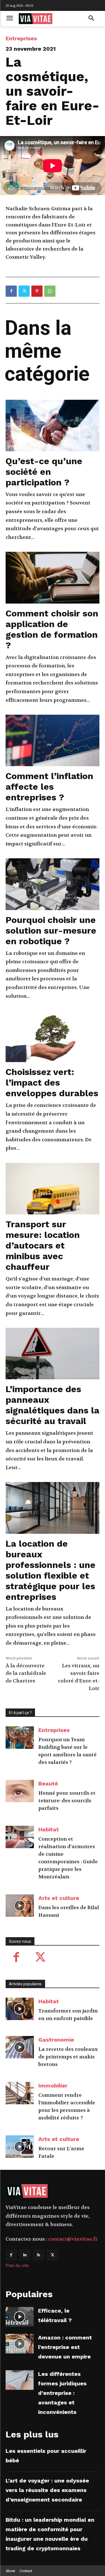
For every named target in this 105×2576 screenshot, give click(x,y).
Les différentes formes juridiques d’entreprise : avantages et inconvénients (62, 2393)
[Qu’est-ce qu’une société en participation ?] (53, 426)
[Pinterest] (37, 291)
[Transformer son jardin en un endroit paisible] (20, 2009)
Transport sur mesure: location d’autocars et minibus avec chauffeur (43, 1245)
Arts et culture (59, 1898)
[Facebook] (11, 291)
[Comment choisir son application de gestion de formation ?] (53, 578)
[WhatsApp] (50, 291)
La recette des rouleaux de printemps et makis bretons (68, 2057)
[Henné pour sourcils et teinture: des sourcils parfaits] (20, 1791)
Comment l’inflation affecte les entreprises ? (49, 787)
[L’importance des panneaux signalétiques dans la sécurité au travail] (53, 1354)
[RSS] (39, 2255)
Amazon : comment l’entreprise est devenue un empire (65, 2347)
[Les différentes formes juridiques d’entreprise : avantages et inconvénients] (20, 2380)
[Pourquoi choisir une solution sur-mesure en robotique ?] (53, 884)
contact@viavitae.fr (73, 2239)
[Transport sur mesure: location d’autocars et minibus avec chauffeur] (53, 1189)
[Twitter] (24, 291)
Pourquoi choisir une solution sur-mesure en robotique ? (51, 931)
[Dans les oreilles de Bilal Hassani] (20, 1906)
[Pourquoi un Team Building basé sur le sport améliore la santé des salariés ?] (20, 1738)
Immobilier (53, 2086)
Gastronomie (56, 2040)
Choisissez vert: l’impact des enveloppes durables (52, 1083)
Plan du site (17, 2265)
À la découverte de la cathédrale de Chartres (26, 1673)
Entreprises (21, 38)
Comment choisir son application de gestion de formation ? (52, 629)
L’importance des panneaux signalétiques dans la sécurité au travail (53, 1405)
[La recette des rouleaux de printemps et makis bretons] (20, 2047)
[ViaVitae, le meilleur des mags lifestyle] (47, 19)
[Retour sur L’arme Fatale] (20, 2147)
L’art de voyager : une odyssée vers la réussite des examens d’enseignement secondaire (47, 2490)
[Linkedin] (25, 2255)
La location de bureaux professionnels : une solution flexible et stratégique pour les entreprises (51, 1570)
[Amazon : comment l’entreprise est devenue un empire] (20, 2344)
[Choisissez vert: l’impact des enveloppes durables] (53, 1036)
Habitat (49, 1829)
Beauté (48, 1783)
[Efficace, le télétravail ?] (20, 2317)
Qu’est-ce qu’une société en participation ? (44, 472)
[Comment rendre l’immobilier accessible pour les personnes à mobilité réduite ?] (20, 2093)
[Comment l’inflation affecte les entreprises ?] (53, 740)
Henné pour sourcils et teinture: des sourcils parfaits (67, 1801)
